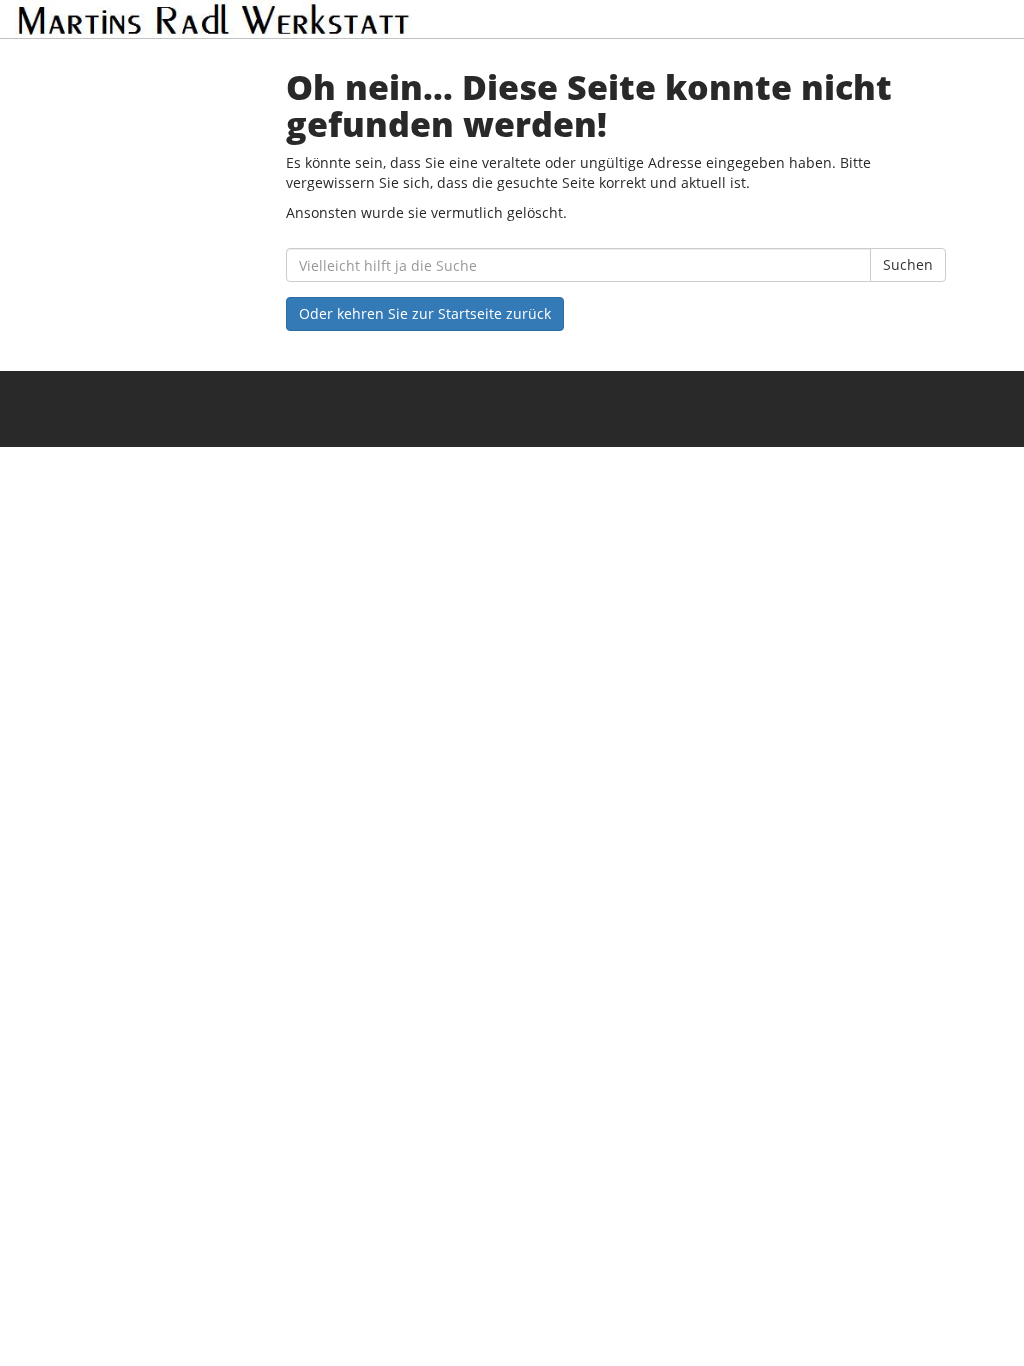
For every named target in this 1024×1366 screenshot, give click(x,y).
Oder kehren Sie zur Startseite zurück (425, 313)
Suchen (908, 264)
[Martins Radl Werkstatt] (213, 19)
